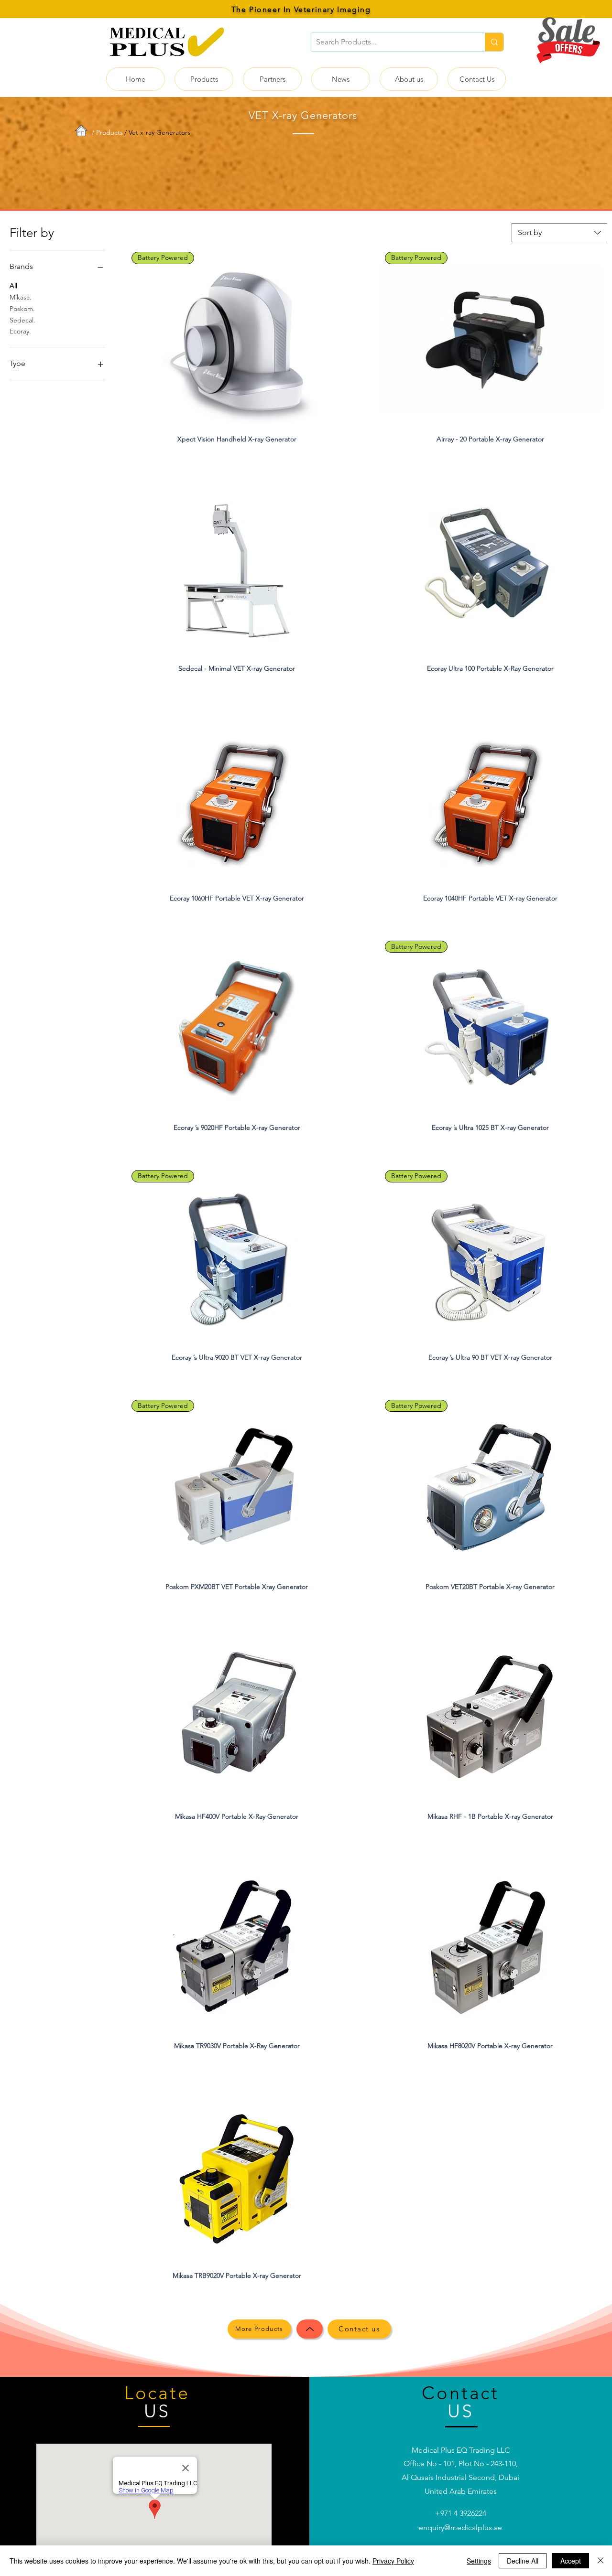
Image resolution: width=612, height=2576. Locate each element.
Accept (571, 2561)
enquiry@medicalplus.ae (460, 2528)
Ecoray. (20, 331)
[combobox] (559, 233)
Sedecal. (22, 320)
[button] (204, 79)
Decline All (523, 2561)
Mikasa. (21, 297)
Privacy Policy (393, 2561)
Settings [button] (479, 2561)
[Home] (310, 2329)
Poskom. (22, 309)
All (13, 286)
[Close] (601, 2561)
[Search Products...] (494, 42)
